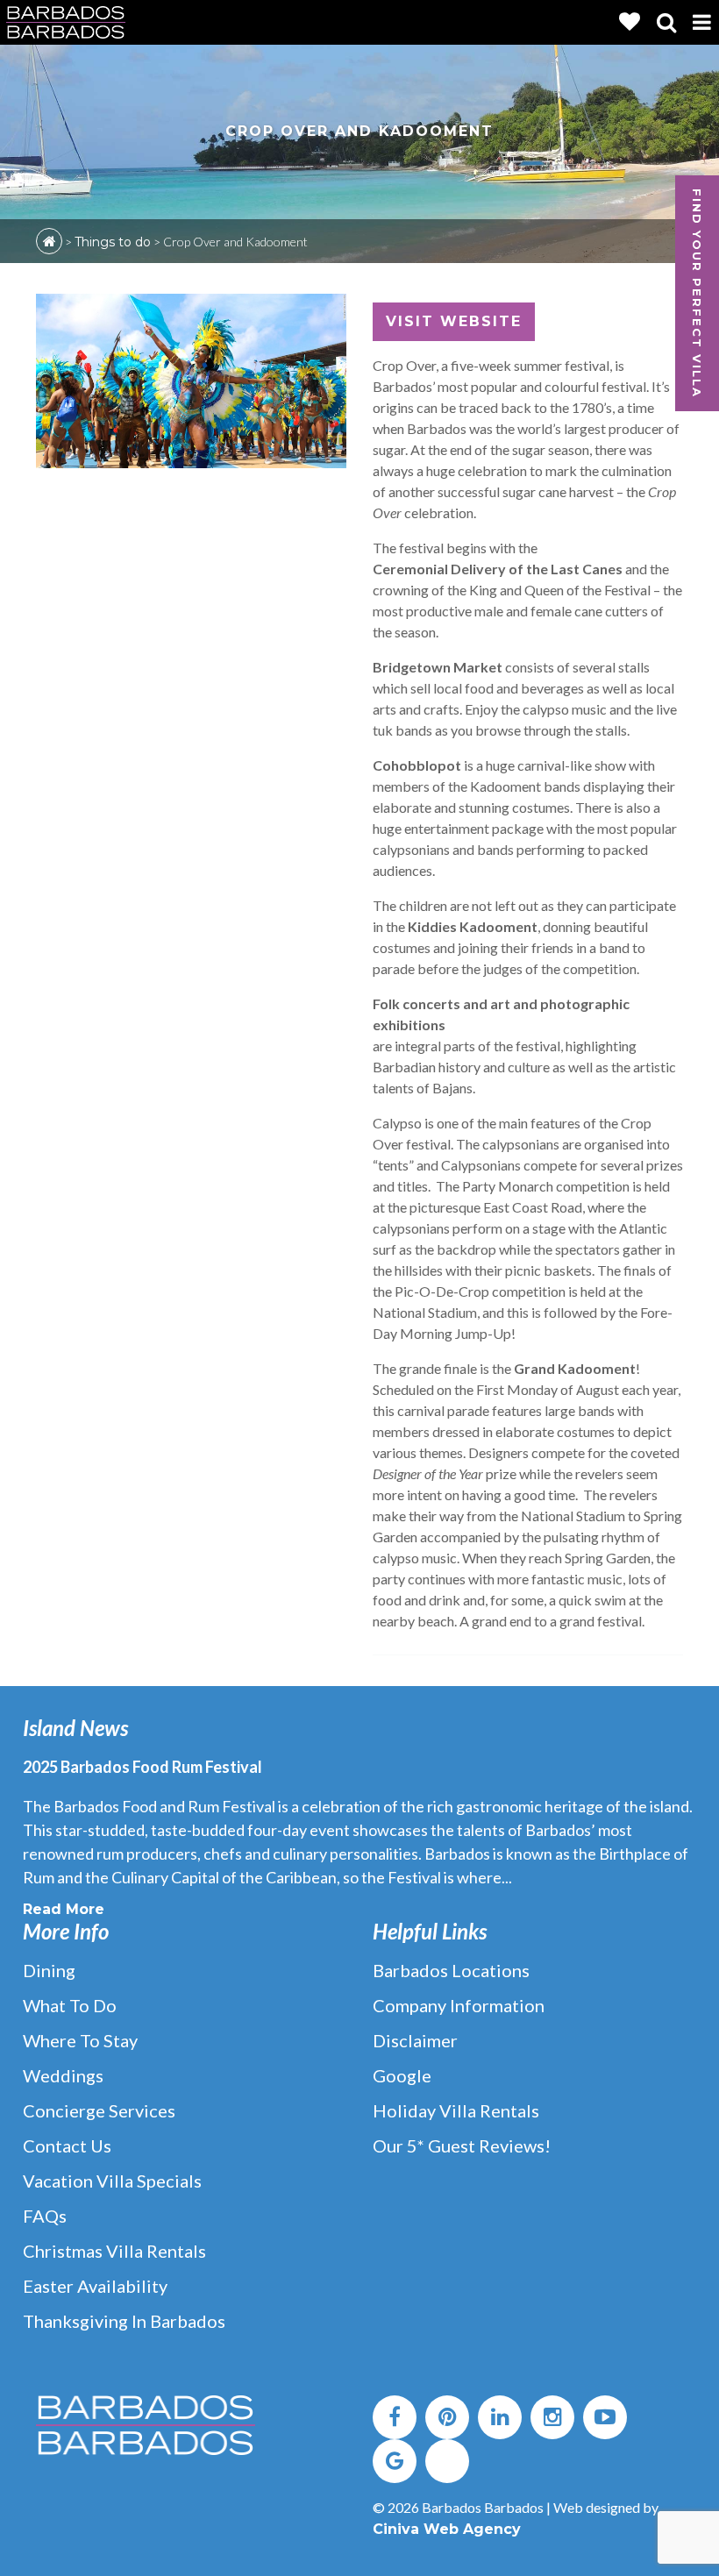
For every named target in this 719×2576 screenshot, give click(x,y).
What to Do (70, 2005)
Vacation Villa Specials (112, 2181)
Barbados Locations (451, 1970)
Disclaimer (415, 2040)
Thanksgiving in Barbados (124, 2321)
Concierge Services (99, 2110)
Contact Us (67, 2145)
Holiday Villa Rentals (456, 2110)
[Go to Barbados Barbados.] (49, 241)
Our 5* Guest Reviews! (462, 2145)
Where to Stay (80, 2040)
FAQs (45, 2216)
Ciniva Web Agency (447, 2529)
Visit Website (454, 321)
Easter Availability (95, 2286)
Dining (49, 1970)
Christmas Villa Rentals (114, 2251)
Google (402, 2075)
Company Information (459, 2005)
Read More (64, 1909)
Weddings (63, 2075)
